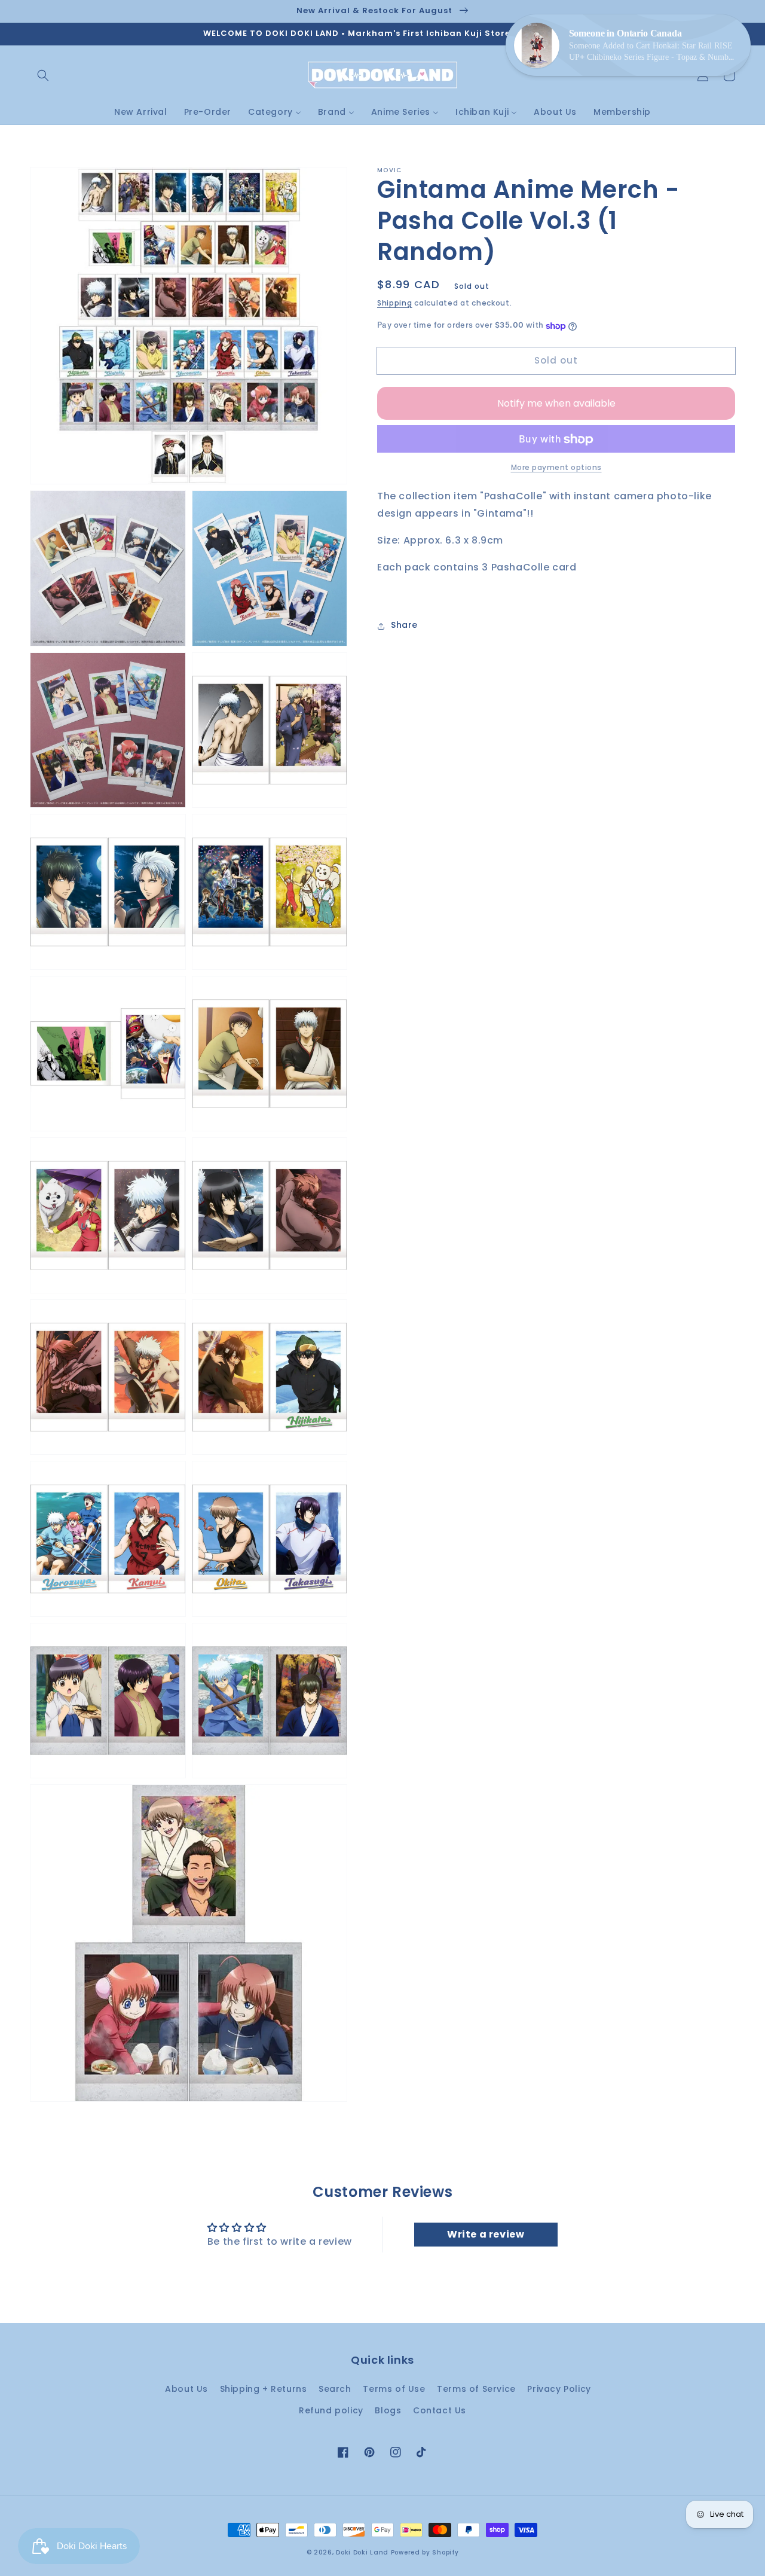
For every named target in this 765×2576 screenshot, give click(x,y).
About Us (186, 2389)
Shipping (395, 303)
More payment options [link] (556, 468)
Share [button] (404, 625)
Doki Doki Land (363, 2552)
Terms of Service (476, 2389)
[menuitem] (141, 112)
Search (335, 2389)
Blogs (388, 2410)
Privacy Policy (559, 2389)
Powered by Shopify (425, 2552)
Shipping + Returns (264, 2389)
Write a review (486, 2234)
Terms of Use (394, 2389)
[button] (43, 75)
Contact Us (440, 2410)
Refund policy (331, 2410)
